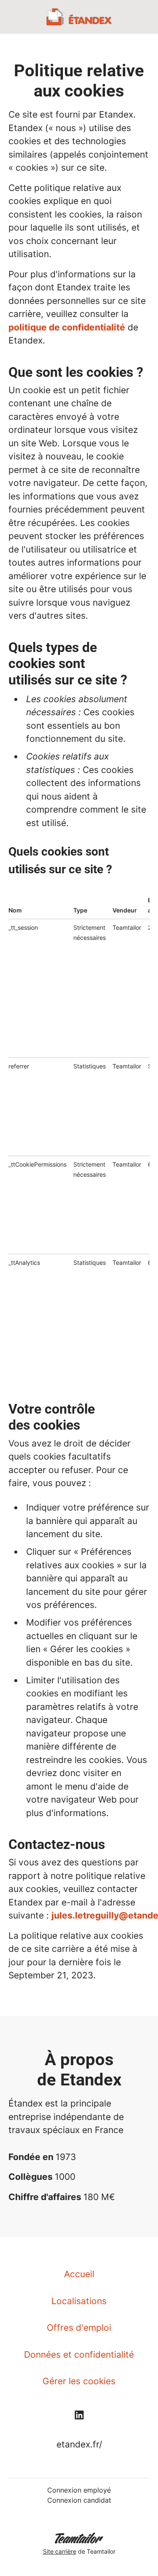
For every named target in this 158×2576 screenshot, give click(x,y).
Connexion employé (79, 2490)
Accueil (79, 2274)
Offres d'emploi (79, 2328)
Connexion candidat (79, 2500)
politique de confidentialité (67, 327)
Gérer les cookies (79, 2381)
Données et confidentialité (79, 2355)
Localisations (79, 2301)
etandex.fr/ (79, 2444)
